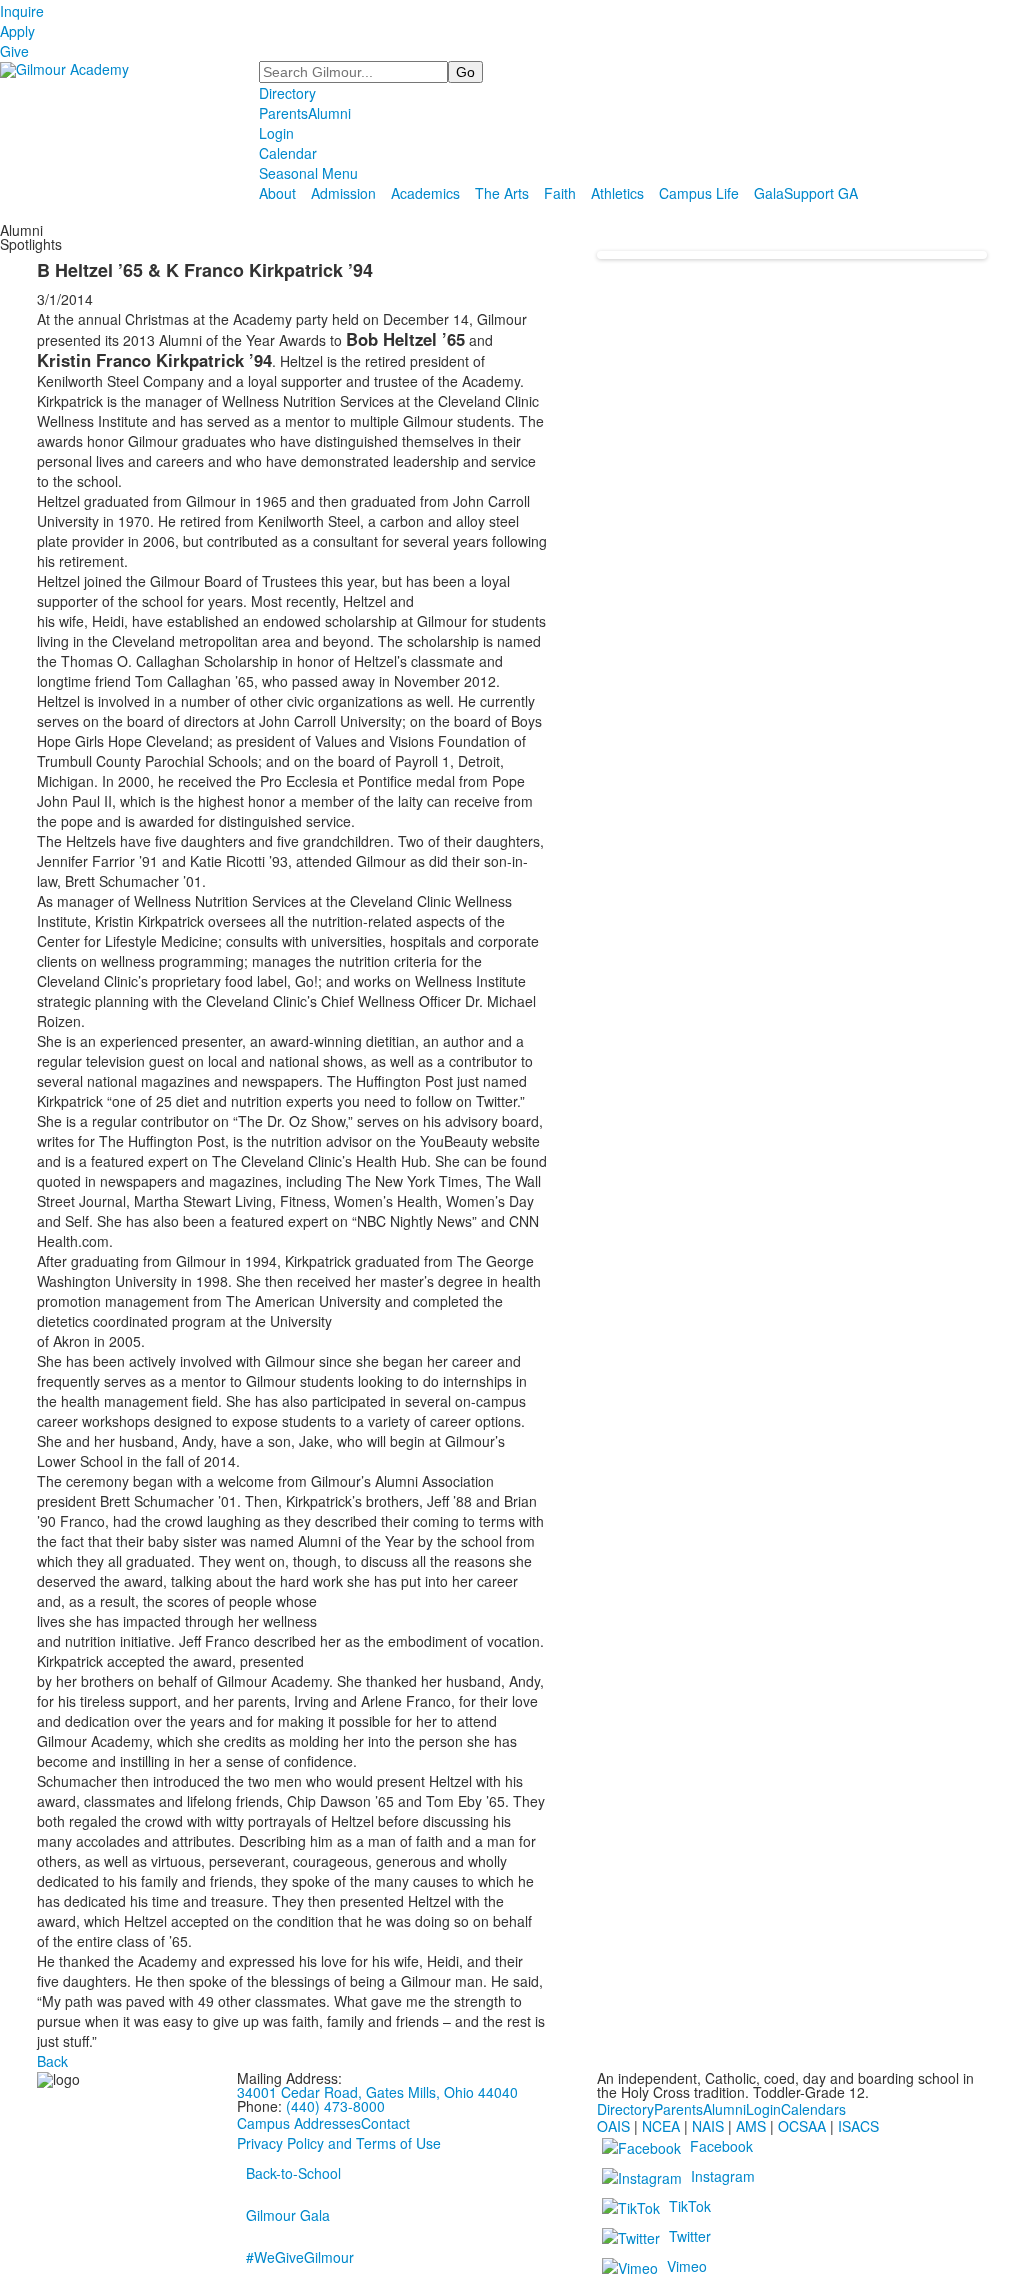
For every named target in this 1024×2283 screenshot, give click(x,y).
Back (52, 2061)
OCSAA (802, 2126)
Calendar (288, 153)
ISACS (858, 2126)
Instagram (723, 2176)
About (277, 193)
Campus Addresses (299, 2123)
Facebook (721, 2146)
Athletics (617, 193)
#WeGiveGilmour (300, 2257)
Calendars (813, 2109)
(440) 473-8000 (335, 2106)
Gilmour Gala (288, 2215)
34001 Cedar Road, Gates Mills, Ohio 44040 (377, 2092)
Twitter (690, 2236)
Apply (17, 31)
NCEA (661, 2126)
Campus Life (699, 193)
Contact (385, 2123)
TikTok (690, 2206)
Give (14, 51)
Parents (283, 113)
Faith (560, 193)
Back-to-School (293, 2173)
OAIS (613, 2126)
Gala (769, 193)
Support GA (821, 193)
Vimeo (687, 2266)
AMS (751, 2126)
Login (276, 133)
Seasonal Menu (308, 173)
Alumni (329, 113)
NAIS (708, 2126)
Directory (287, 93)
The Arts (502, 193)
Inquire (22, 11)
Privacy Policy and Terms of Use (339, 2143)
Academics (425, 193)
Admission (343, 193)
